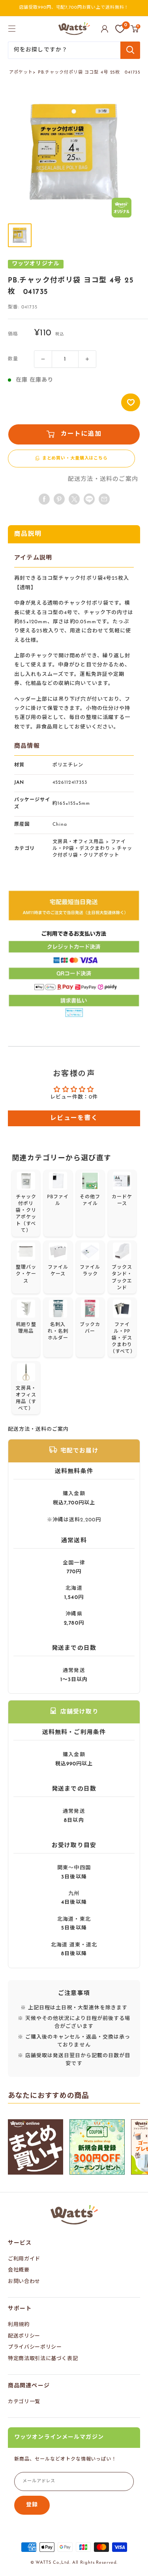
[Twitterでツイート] (74, 499)
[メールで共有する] (89, 499)
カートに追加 (81, 434)
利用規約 (19, 2325)
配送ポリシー (24, 2336)
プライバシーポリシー (35, 2347)
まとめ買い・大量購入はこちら (75, 459)
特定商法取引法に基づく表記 (43, 2359)
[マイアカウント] (105, 29)
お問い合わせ (24, 2282)
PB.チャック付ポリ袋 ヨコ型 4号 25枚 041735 (89, 73)
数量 (13, 359)
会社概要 (19, 2270)
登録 (32, 2505)
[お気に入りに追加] (131, 402)
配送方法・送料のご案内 (103, 479)
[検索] (130, 50)
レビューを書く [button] (74, 1118)
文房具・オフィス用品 (78, 842)
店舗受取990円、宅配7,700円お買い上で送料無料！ (74, 8)
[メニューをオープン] (12, 28)
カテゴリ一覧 (24, 2402)
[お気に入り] (120, 29)
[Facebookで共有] (44, 499)
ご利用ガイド (24, 2259)
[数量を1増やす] (87, 359)
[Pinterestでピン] (59, 499)
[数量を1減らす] (43, 359)
